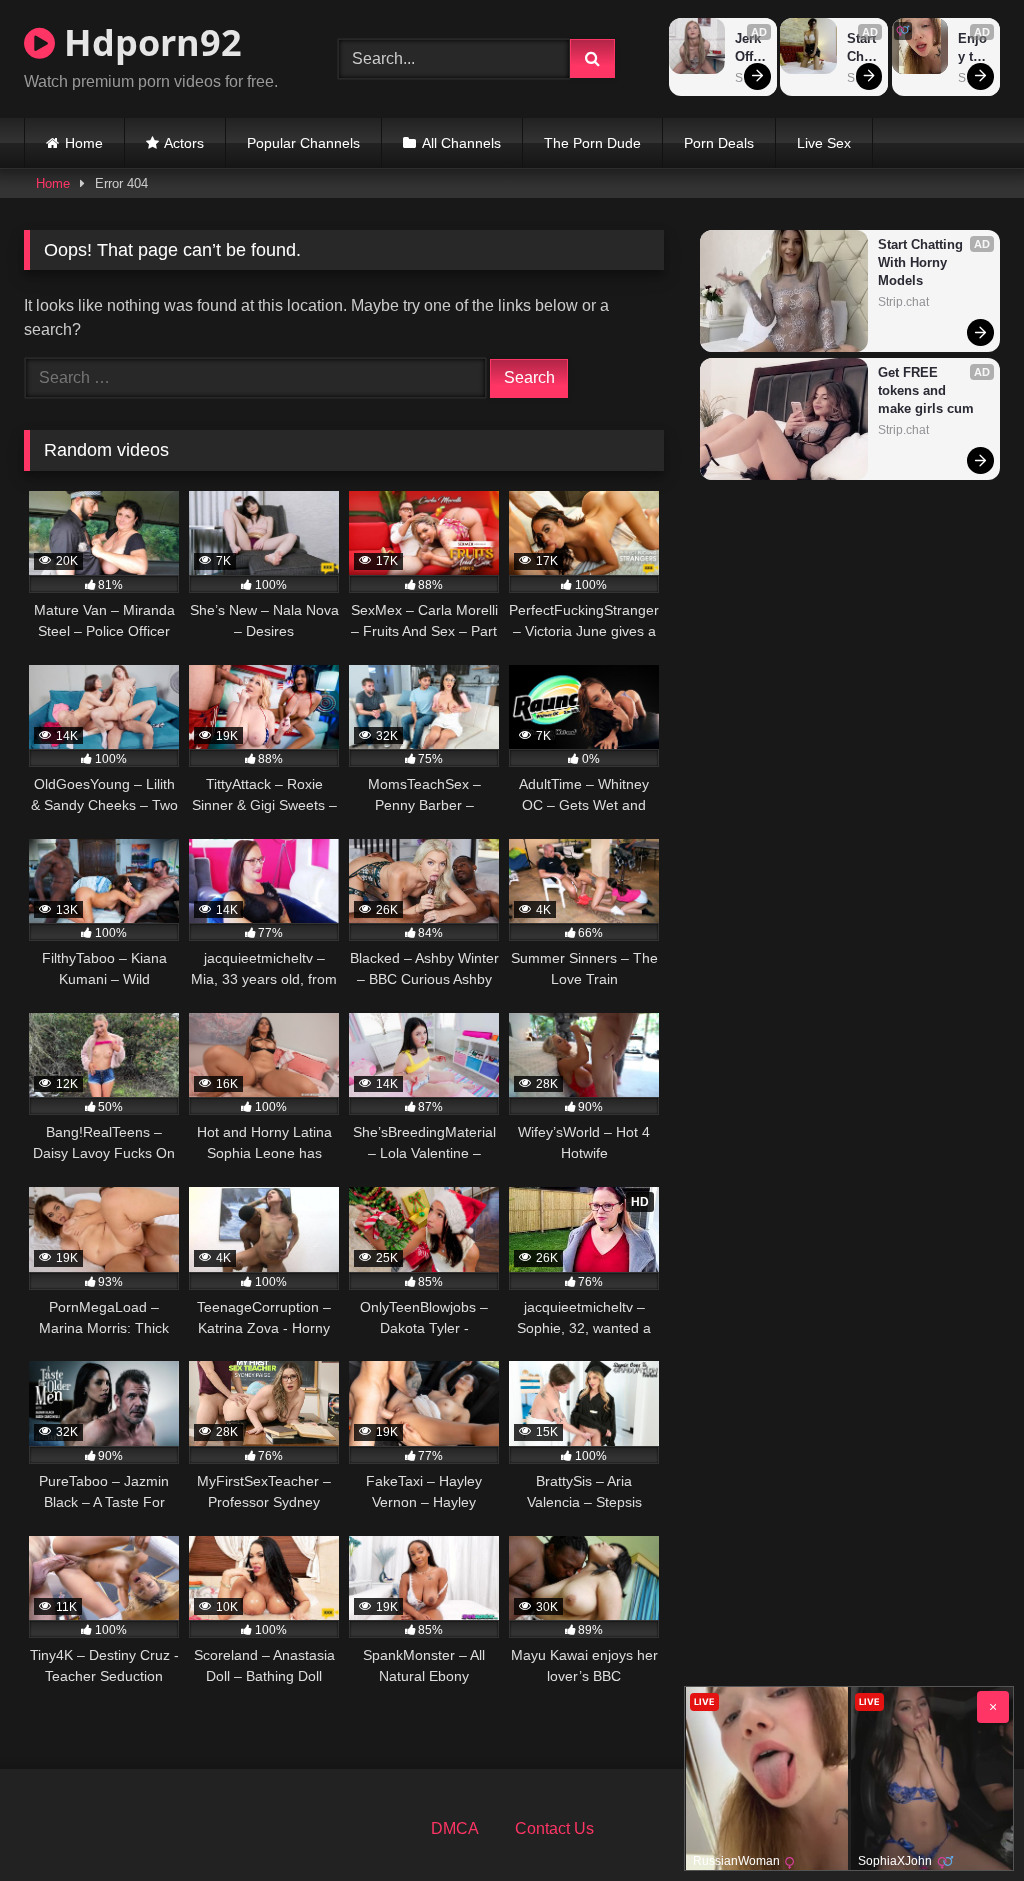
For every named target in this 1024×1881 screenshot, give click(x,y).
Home (84, 143)
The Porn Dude (592, 143)
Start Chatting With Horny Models (863, 48)
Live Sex (824, 143)
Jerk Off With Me (751, 48)
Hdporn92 (148, 42)
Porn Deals (719, 143)
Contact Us (554, 1828)
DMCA (455, 1828)
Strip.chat (903, 302)
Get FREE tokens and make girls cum (926, 390)
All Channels (461, 143)
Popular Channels (303, 143)
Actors (184, 143)
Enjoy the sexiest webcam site (974, 48)
